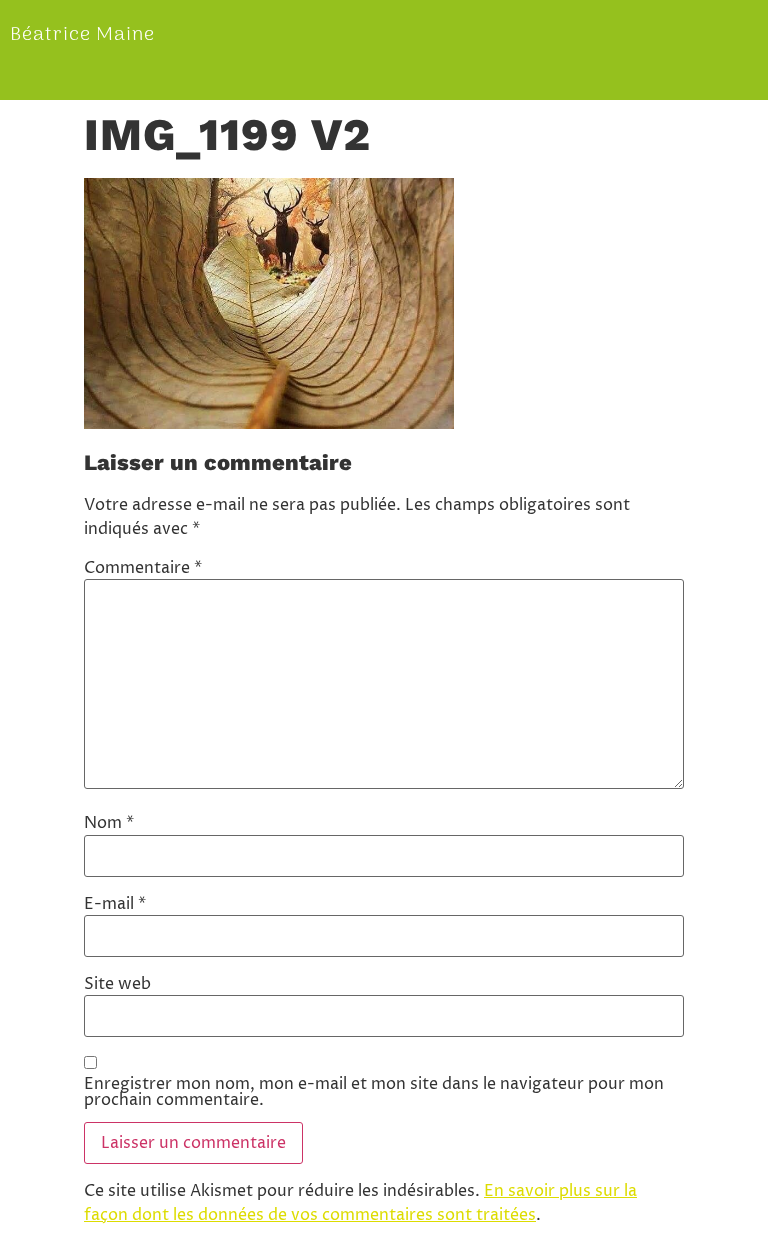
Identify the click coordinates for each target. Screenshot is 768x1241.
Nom (109, 823)
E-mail (115, 904)
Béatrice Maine (82, 35)
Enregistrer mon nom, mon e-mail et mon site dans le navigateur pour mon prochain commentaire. (374, 1092)
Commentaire (143, 568)
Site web (117, 984)
